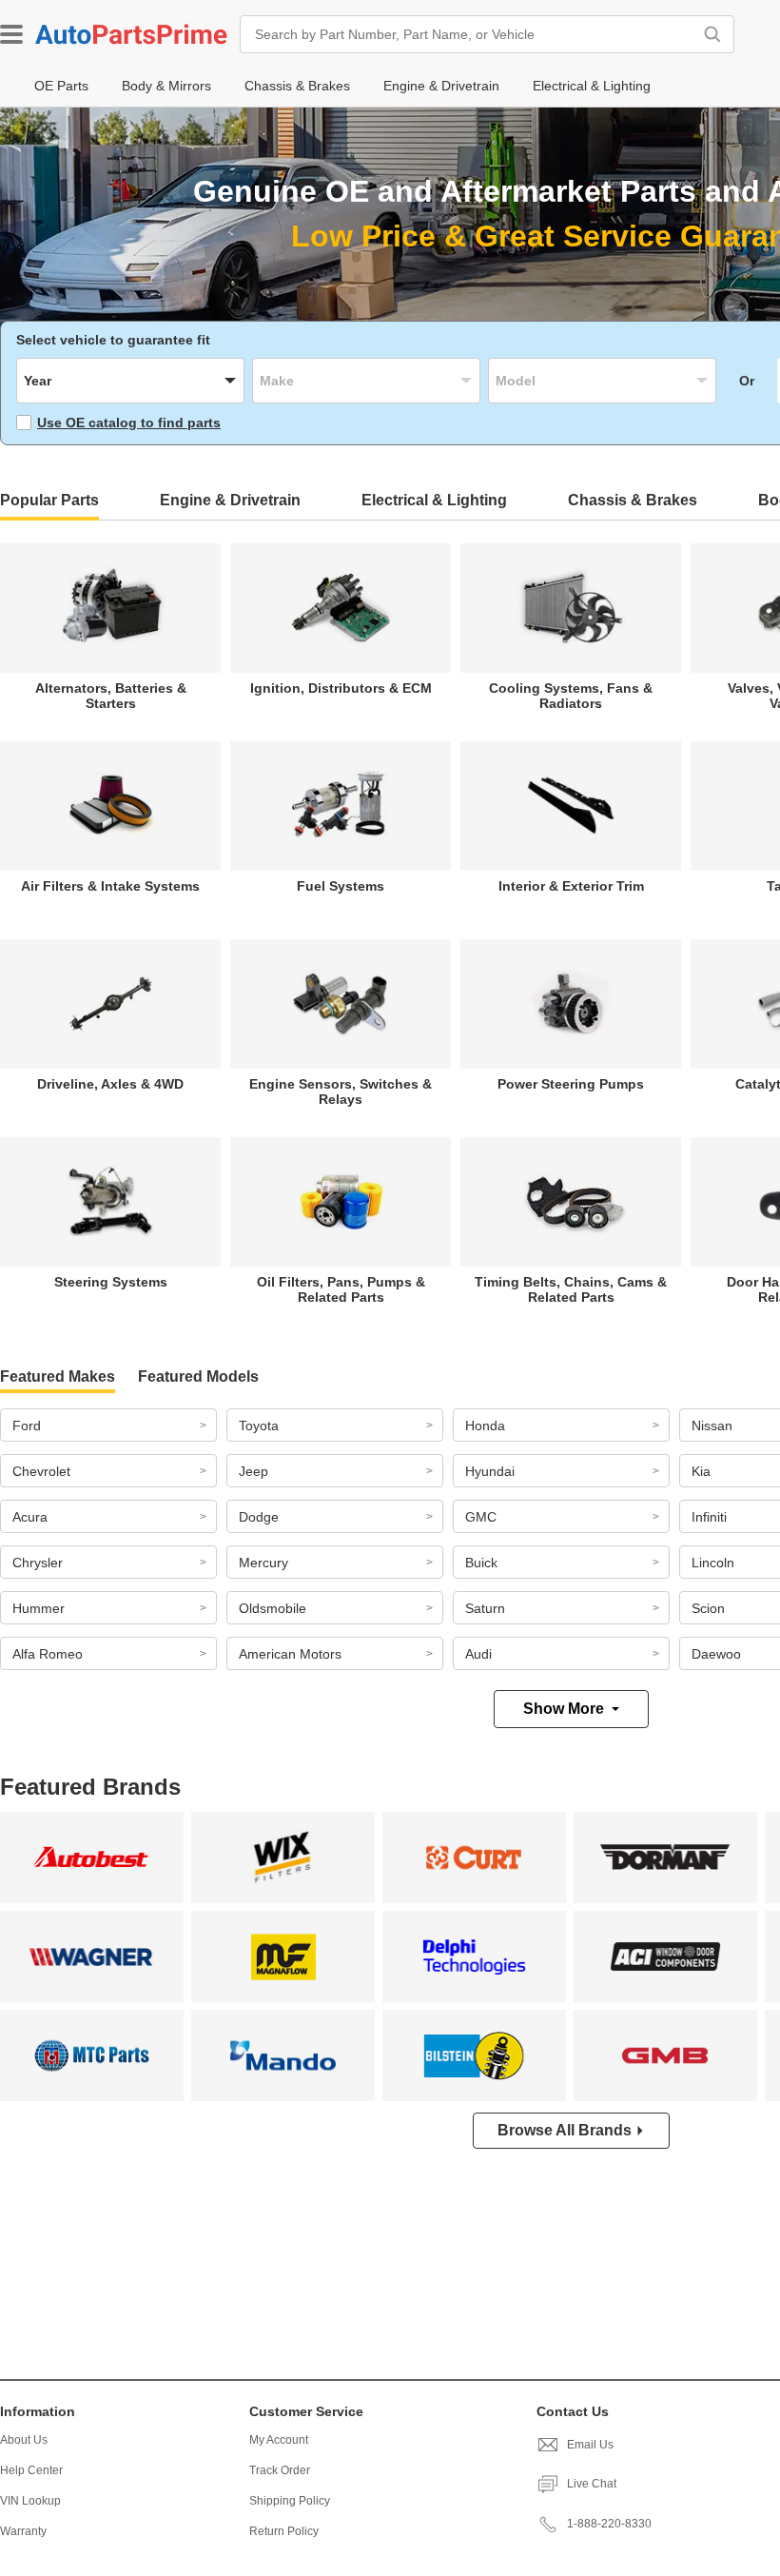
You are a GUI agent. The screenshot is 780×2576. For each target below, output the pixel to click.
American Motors (290, 1654)
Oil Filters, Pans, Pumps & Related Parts (341, 1289)
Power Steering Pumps (571, 1084)
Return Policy (284, 2531)
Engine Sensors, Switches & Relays (341, 1091)
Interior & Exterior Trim (571, 886)
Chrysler (38, 1563)
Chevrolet (41, 1471)
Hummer (39, 1608)
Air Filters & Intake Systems (110, 886)
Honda (485, 1426)
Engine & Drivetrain (230, 500)
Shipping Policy (290, 2501)
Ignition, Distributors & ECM (341, 688)
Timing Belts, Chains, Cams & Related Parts (571, 1289)
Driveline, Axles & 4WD (110, 1084)
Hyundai (490, 1471)
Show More (564, 1709)
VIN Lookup (30, 2501)
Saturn (485, 1608)
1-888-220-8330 (609, 2524)
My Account (279, 2440)
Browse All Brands (565, 2130)
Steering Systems (111, 1282)
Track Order (280, 2470)
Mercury (263, 1563)
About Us (24, 2440)
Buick (481, 1563)
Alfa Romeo (48, 1654)
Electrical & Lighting (434, 500)
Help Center (31, 2470)
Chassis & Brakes (633, 500)
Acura (30, 1517)
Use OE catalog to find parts (129, 423)
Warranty (23, 2531)
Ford (27, 1426)
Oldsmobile (273, 1608)
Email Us (590, 2445)
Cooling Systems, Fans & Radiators (571, 696)
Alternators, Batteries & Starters (111, 696)
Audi (478, 1654)
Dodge (259, 1517)
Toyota (259, 1426)
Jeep (253, 1471)
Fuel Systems (341, 886)
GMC (481, 1517)
